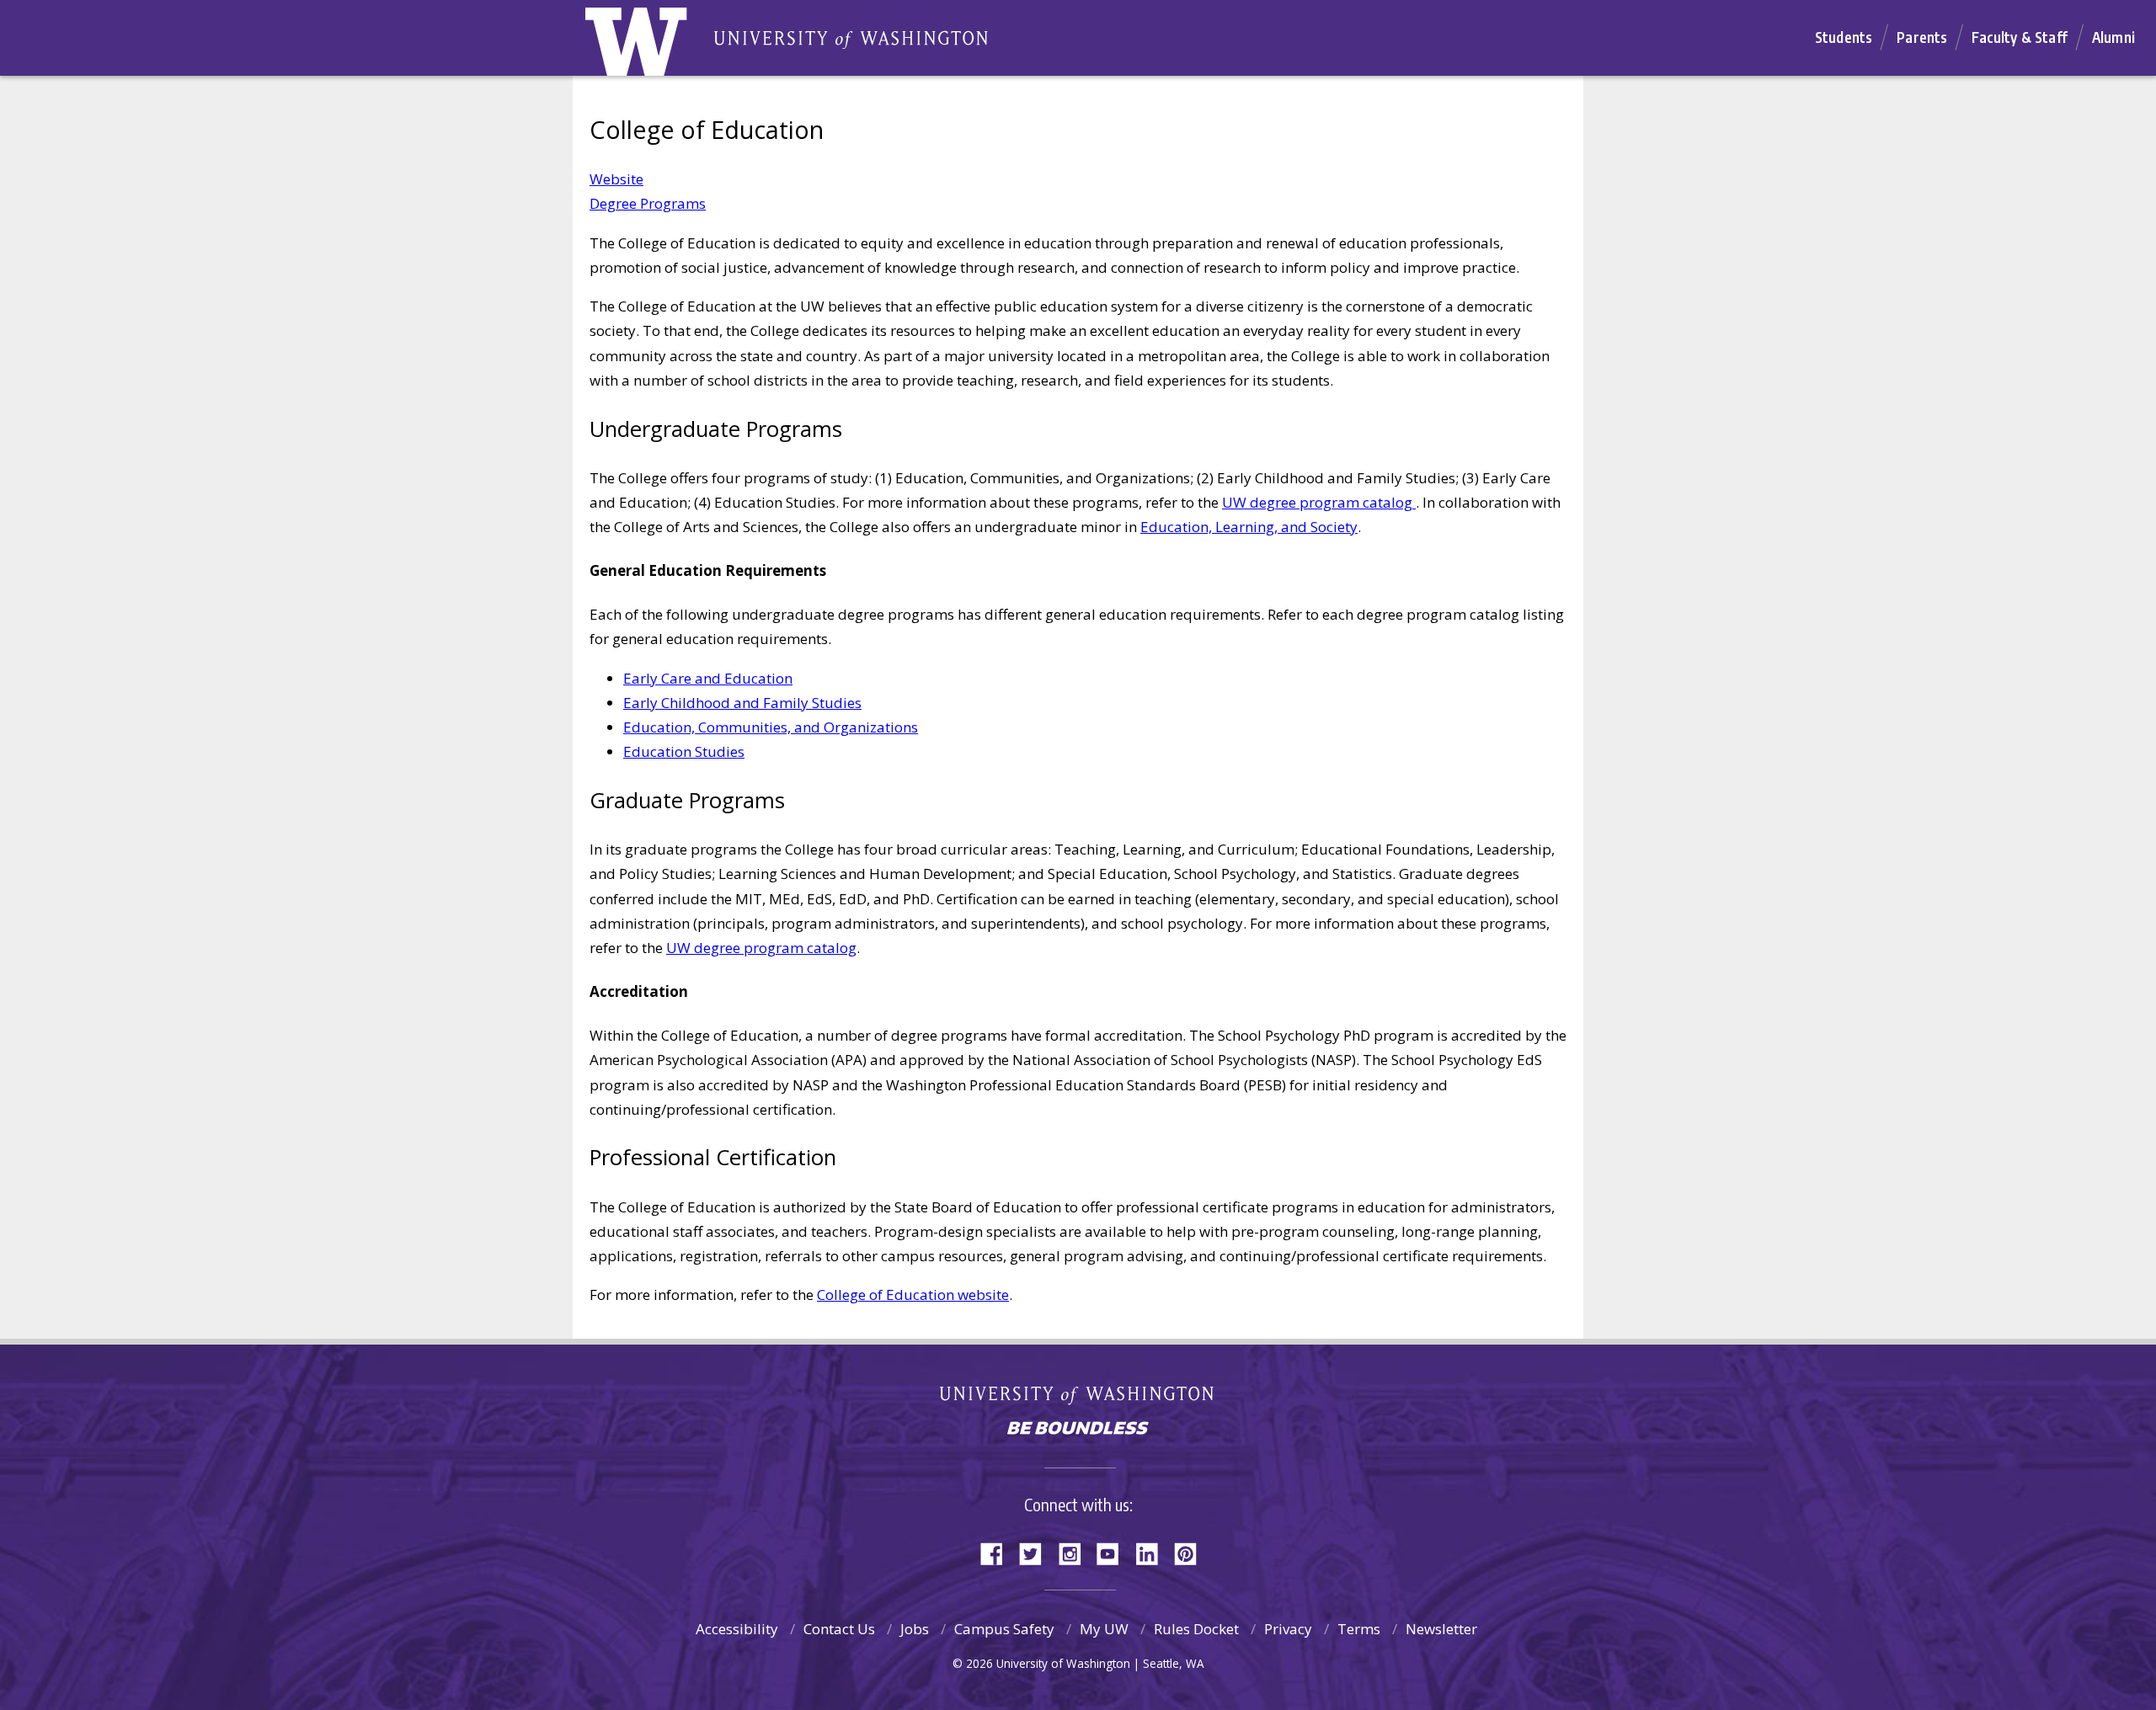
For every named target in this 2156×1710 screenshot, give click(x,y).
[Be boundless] (1078, 1430)
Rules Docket (1196, 1629)
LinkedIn (1153, 1552)
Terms (1359, 1629)
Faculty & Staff (2020, 37)
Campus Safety (1004, 1629)
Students (1844, 37)
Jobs (915, 1629)
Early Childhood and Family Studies (742, 703)
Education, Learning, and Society (1249, 527)
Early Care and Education (708, 678)
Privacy (1288, 1629)
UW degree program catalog (1319, 502)
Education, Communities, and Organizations (771, 727)
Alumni (2113, 37)
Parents (1922, 37)
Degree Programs (648, 203)
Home (654, 46)
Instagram (1075, 1552)
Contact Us (839, 1629)
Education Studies (684, 751)
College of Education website (913, 1294)
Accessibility (737, 1629)
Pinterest (1192, 1552)
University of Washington (1078, 1399)
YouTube (1114, 1552)
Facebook (998, 1552)
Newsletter (1441, 1629)
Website (616, 179)
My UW (1104, 1629)
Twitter (1037, 1552)
